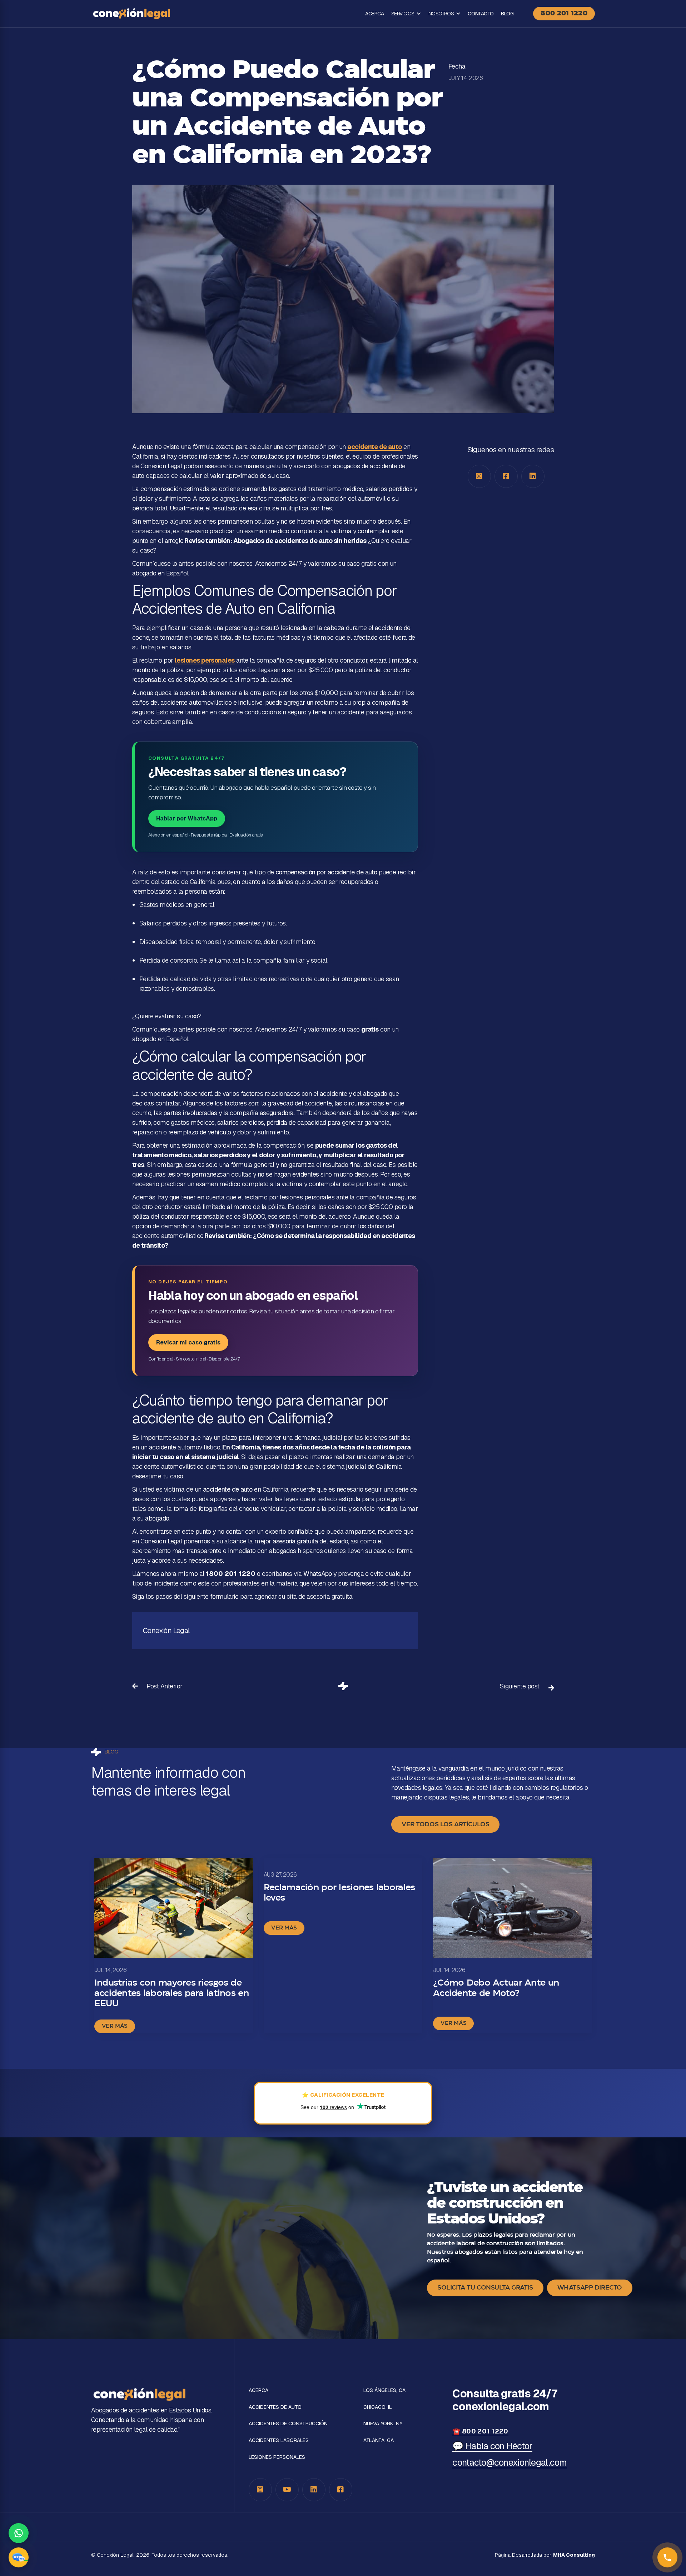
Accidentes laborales (279, 2440)
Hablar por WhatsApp (187, 818)
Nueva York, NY (383, 2424)
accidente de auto (375, 447)
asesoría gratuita (295, 1541)
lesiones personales (205, 660)
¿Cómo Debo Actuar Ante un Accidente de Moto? (496, 1988)
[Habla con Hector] (19, 2557)
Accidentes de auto (275, 2407)
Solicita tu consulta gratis (485, 2288)
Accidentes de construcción (288, 2424)
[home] (131, 14)
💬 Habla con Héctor (492, 2446)
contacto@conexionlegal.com (509, 2462)
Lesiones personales (277, 2457)
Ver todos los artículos (445, 1824)
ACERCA (374, 14)
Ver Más (115, 2026)
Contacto (481, 14)
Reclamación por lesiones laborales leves (339, 1893)
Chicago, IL (378, 2407)
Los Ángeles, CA (384, 2390)
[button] (406, 14)
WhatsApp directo (590, 2288)
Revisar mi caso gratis (188, 1342)
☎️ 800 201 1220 (480, 2431)
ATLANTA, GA (379, 2440)
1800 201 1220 (231, 1574)
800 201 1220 (564, 14)
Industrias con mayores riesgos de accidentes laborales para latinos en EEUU (171, 1993)
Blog (507, 14)
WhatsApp (318, 1574)
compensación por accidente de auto (326, 872)
